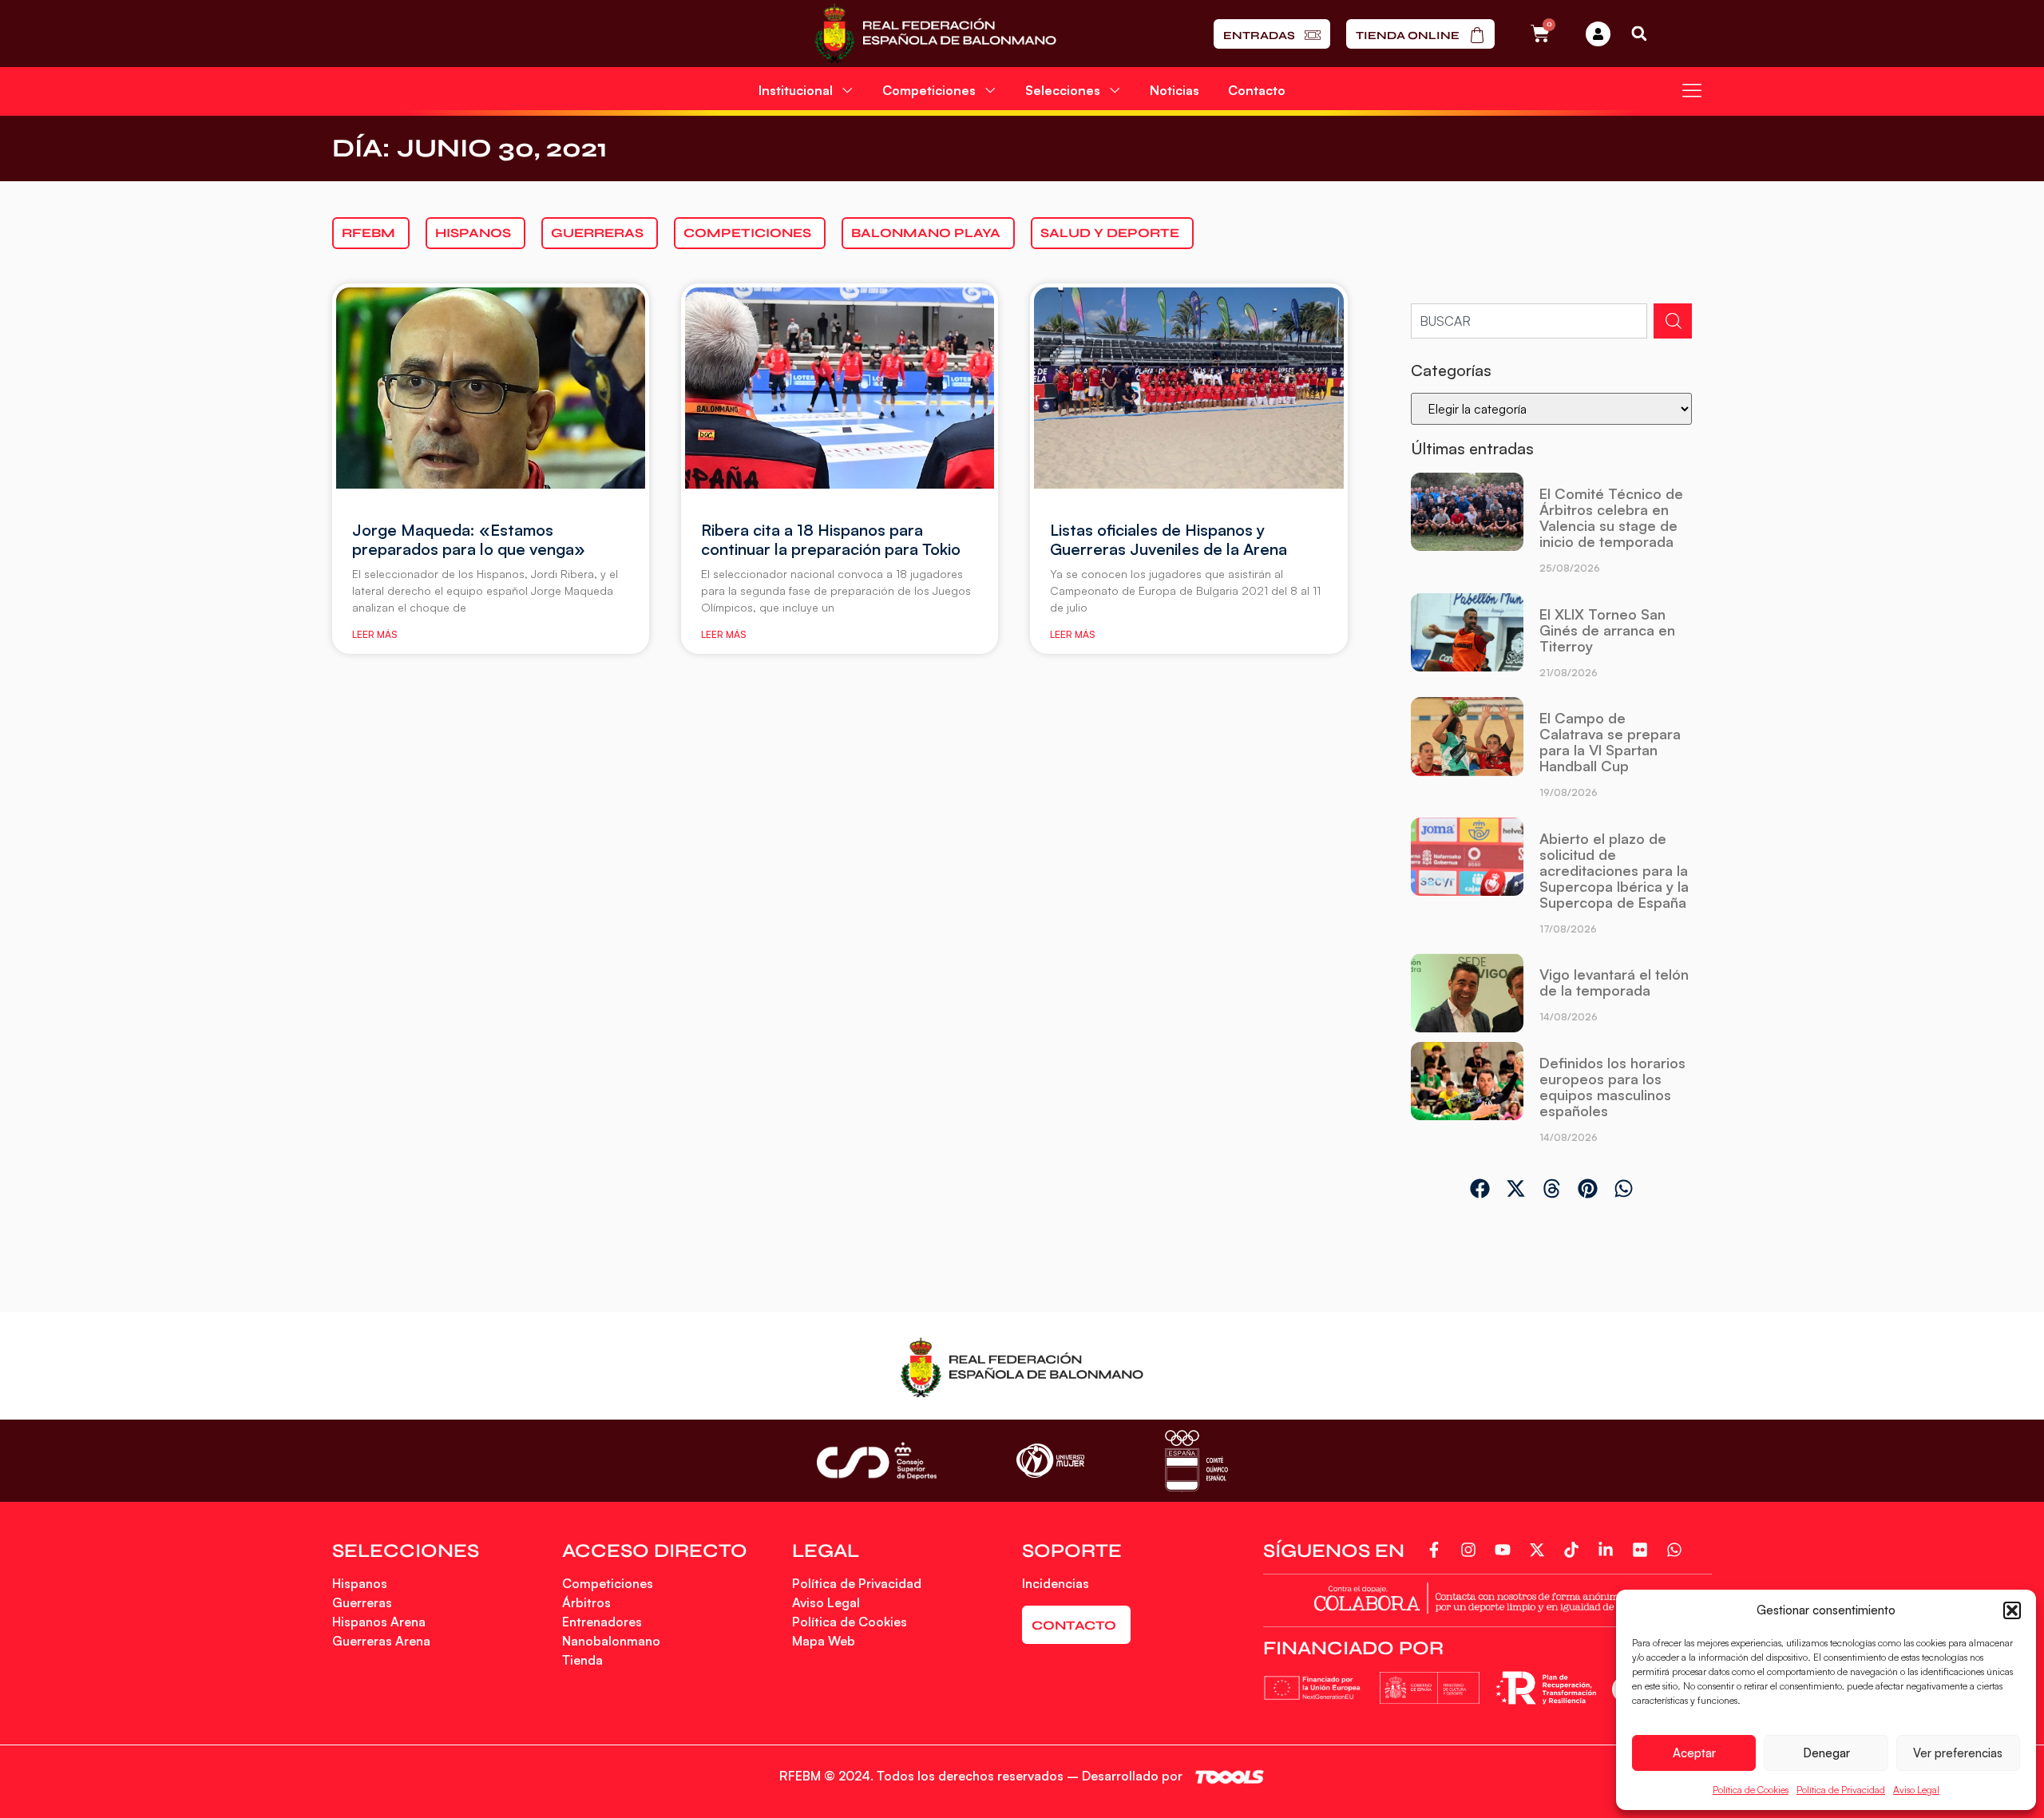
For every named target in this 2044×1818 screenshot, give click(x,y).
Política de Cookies (1751, 1790)
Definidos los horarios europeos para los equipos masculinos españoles (1612, 1087)
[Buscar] (1673, 321)
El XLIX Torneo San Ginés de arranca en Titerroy (1607, 630)
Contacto (1257, 90)
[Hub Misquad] (1598, 34)
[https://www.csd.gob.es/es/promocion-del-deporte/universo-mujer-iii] (1050, 1461)
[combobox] (1529, 321)
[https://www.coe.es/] (1196, 1461)
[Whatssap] (1677, 1550)
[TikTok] (1574, 1550)
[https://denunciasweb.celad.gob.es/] (1487, 1596)
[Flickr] (1643, 1550)
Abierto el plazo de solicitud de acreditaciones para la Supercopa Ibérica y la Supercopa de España (1614, 870)
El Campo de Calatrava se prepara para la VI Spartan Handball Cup (1610, 742)
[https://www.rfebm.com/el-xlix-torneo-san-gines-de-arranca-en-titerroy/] (1467, 642)
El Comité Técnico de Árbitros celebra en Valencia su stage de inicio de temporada (1611, 517)
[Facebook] (1437, 1550)
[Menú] (1692, 90)
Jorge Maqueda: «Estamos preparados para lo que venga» (469, 539)
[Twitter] (1540, 1550)
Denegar (1826, 1753)
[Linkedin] (1608, 1550)
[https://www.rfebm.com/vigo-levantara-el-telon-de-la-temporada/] (1467, 994)
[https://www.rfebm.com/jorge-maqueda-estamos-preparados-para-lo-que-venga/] (491, 388)
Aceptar (1694, 1753)
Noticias (1175, 90)
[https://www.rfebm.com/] (935, 34)
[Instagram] (1471, 1550)
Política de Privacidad (1841, 1790)
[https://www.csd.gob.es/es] (877, 1461)
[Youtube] (1505, 1550)
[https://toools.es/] (1230, 1777)
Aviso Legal (1916, 1790)
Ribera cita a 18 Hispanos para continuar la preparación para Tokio (831, 539)
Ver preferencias (1958, 1753)
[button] (2012, 1610)
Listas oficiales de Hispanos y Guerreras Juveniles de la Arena (1169, 539)
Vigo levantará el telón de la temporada (1614, 982)
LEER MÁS (374, 634)
